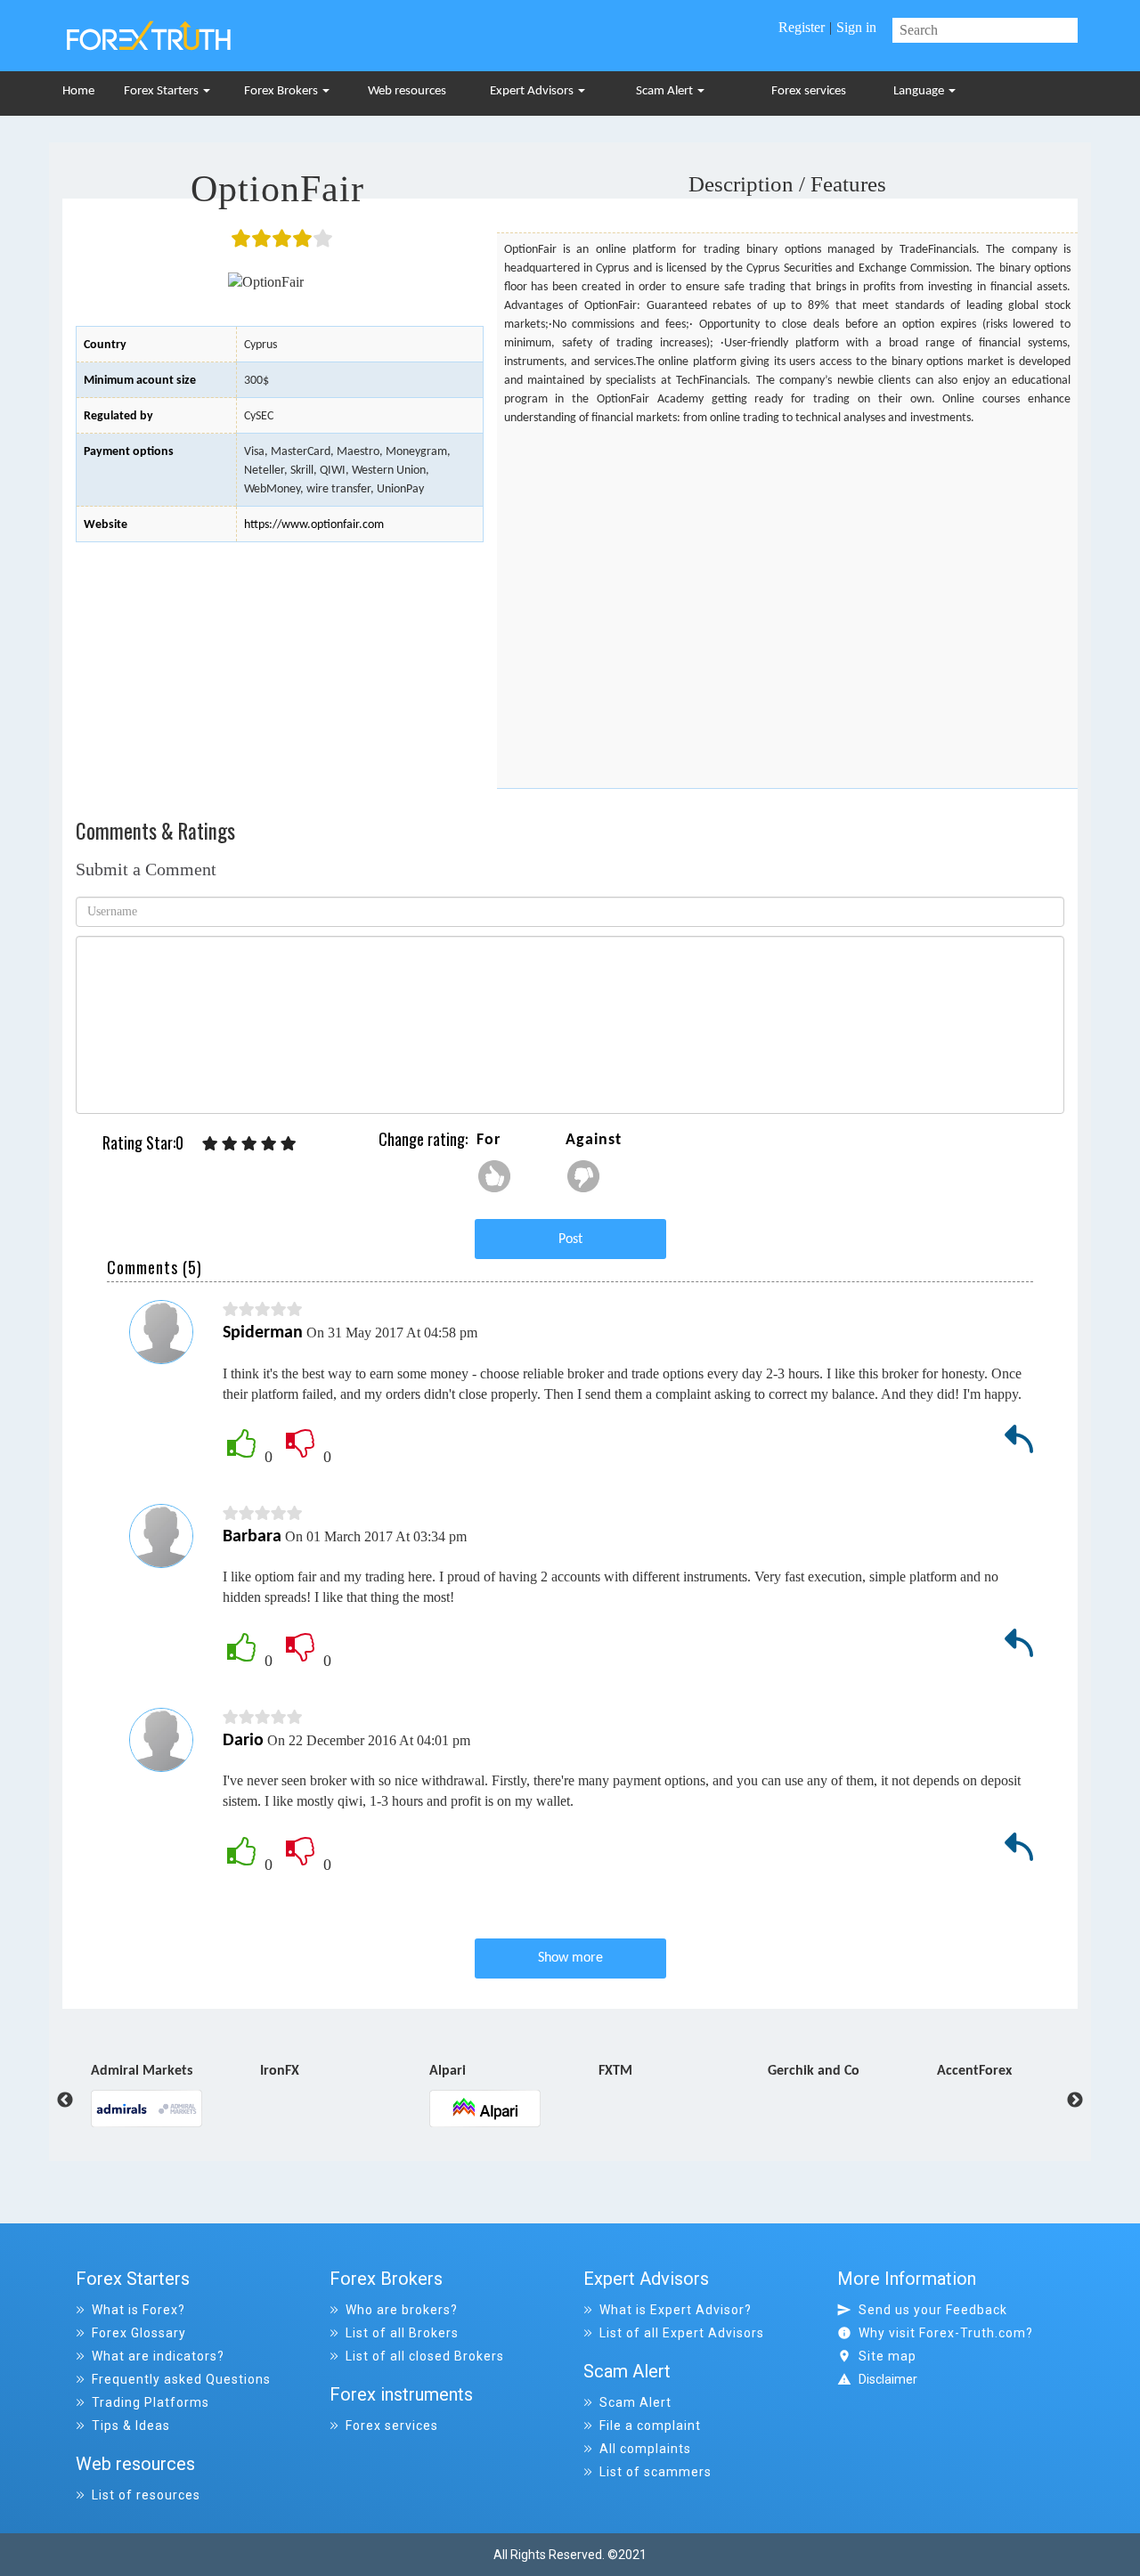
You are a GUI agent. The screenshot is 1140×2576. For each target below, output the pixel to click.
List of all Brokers (402, 2333)
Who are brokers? (402, 2310)
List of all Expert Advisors (682, 2333)
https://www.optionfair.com (314, 525)
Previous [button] (52, 2101)
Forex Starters (163, 91)
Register (802, 27)
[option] (257, 2075)
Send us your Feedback (933, 2310)
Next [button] (1075, 2101)
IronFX (192, 2072)
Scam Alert (666, 91)
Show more (570, 1958)
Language (920, 91)
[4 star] (269, 1144)
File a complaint (650, 2426)
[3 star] (249, 1144)
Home (78, 91)
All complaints (645, 2449)
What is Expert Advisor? (676, 2310)
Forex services (809, 91)
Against (594, 1140)
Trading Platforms (151, 2402)
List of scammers (655, 2472)
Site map (888, 2356)
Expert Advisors (533, 91)
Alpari (360, 2072)
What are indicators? (158, 2356)
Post (570, 1239)
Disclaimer (888, 2379)
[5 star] (289, 1144)
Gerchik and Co (726, 2072)
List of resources (146, 2495)
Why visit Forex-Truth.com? (946, 2333)
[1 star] (210, 1144)
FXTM (528, 2072)
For (489, 1140)
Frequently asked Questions (181, 2379)
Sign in (856, 27)
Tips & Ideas (131, 2426)
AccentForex (887, 2072)
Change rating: (423, 1139)
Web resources (407, 91)
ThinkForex (1052, 2072)
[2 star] (230, 1144)
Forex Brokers (282, 91)
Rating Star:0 (143, 1143)
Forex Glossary (139, 2333)
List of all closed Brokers (425, 2356)
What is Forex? (138, 2310)
